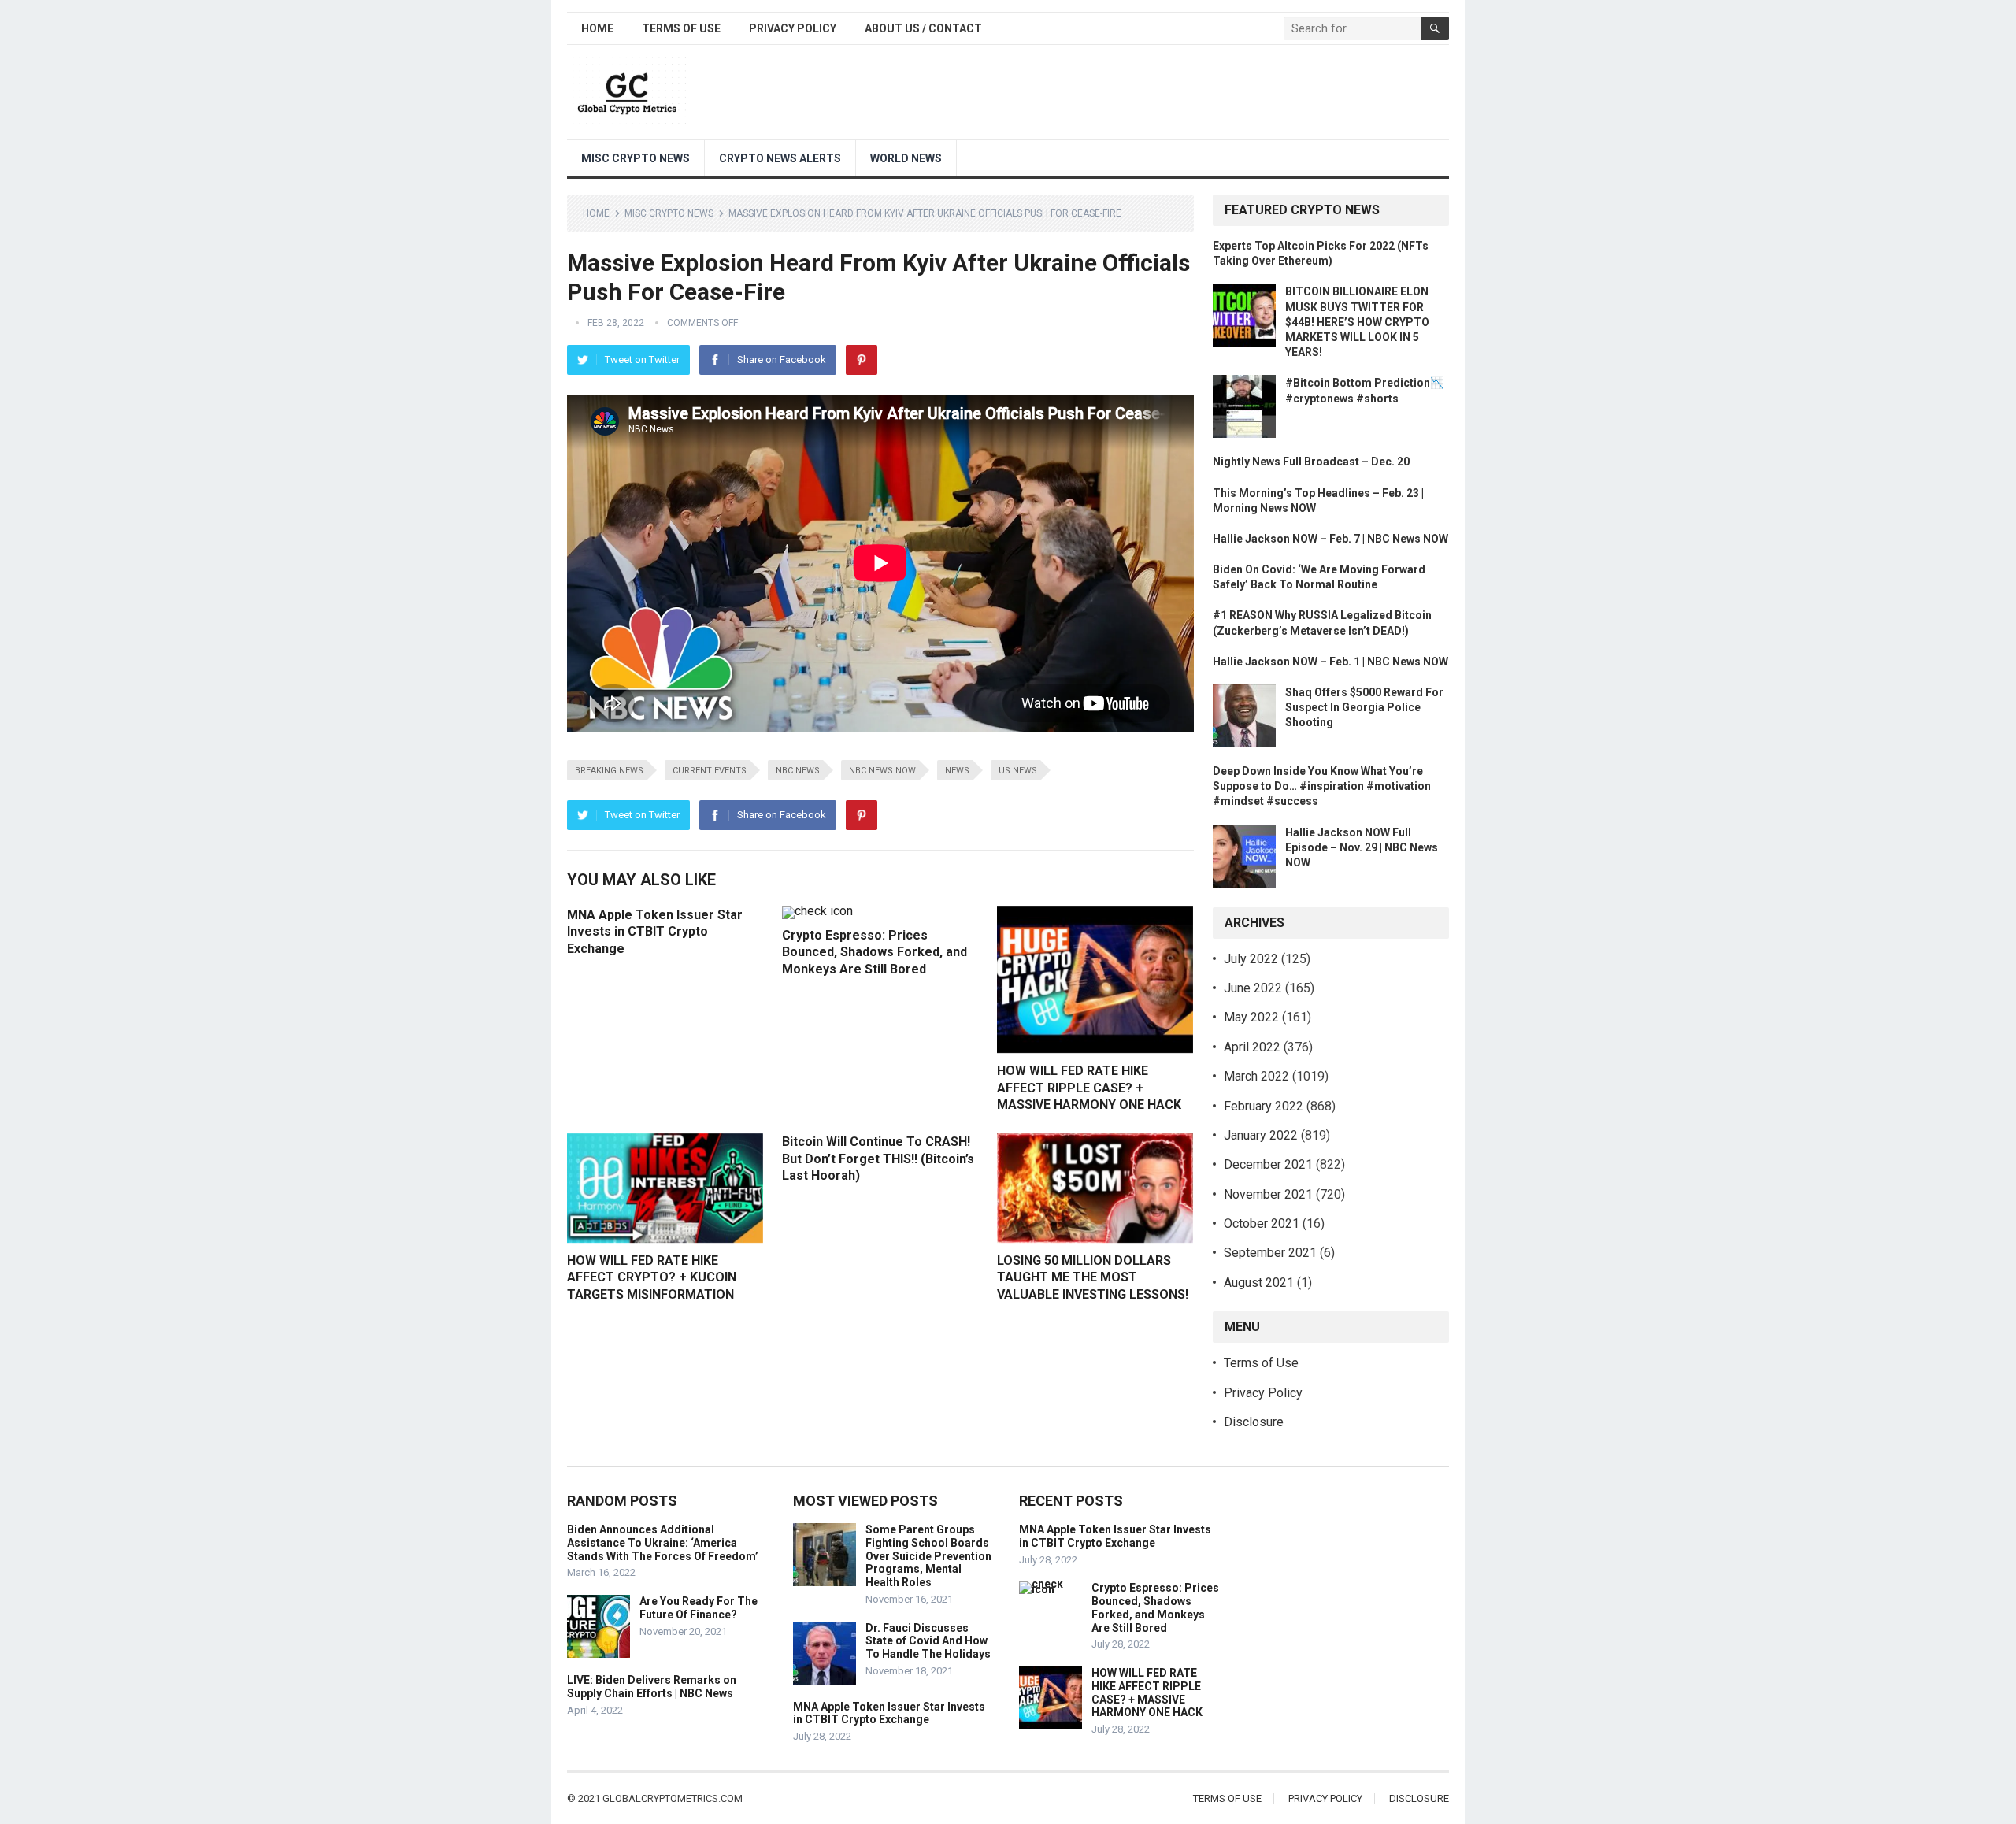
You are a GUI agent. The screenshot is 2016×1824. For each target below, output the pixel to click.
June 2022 (1253, 988)
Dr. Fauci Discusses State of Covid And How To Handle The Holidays (928, 1641)
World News (906, 158)
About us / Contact (923, 28)
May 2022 (1251, 1017)
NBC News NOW (882, 771)
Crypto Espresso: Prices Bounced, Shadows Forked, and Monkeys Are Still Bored (875, 952)
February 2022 (1264, 1106)
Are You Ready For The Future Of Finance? (699, 1608)
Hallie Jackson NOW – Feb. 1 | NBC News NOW (1330, 662)
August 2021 (1259, 1283)
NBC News (798, 771)
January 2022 (1261, 1135)
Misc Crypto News (636, 158)
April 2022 (1252, 1047)
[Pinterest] (862, 360)
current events (710, 771)
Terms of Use (681, 28)
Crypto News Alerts (780, 158)
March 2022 (1256, 1076)
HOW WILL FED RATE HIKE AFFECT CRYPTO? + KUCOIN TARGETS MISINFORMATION (652, 1277)
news (957, 771)
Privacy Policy (793, 28)
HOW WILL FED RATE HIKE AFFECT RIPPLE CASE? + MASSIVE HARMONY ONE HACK (1089, 1088)
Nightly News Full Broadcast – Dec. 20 (1311, 462)
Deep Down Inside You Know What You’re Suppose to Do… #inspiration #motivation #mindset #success (1322, 786)
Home (597, 28)
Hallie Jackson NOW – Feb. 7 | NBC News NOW (1330, 539)
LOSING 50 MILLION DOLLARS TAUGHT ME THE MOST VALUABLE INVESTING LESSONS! (1093, 1277)
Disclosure (1254, 1422)
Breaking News (609, 771)
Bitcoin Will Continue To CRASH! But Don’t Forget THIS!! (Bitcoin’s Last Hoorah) (878, 1159)
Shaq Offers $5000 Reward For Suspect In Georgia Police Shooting (1364, 707)
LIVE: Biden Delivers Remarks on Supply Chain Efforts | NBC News (652, 1687)
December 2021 (1268, 1164)
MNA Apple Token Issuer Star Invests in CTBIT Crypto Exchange (655, 932)
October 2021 (1262, 1223)
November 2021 (1268, 1194)
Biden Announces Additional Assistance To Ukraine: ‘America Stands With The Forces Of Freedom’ (663, 1543)
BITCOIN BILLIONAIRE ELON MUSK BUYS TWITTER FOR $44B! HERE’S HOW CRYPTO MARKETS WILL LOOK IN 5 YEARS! (1357, 322)
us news (1018, 771)
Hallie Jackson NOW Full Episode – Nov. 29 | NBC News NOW (1362, 847)
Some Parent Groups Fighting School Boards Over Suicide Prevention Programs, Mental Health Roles (928, 1556)
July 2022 (1251, 959)
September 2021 (1270, 1253)
